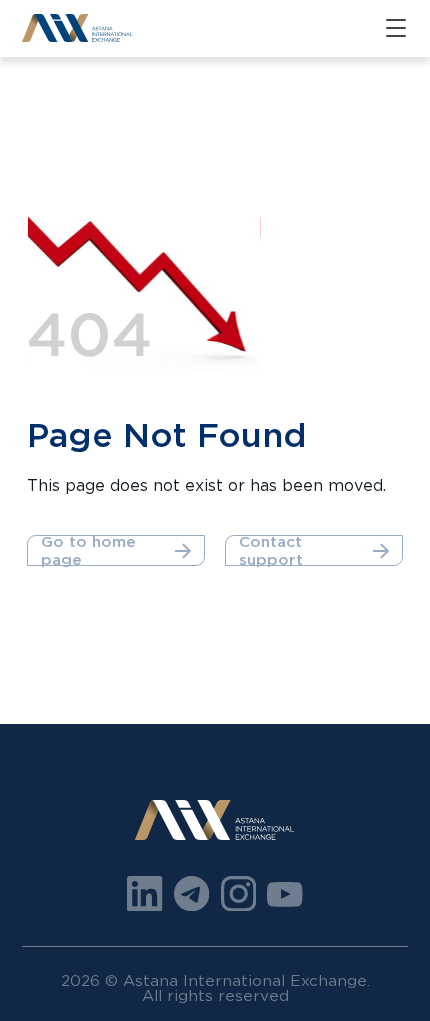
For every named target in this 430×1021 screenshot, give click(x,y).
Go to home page (88, 550)
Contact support (271, 550)
